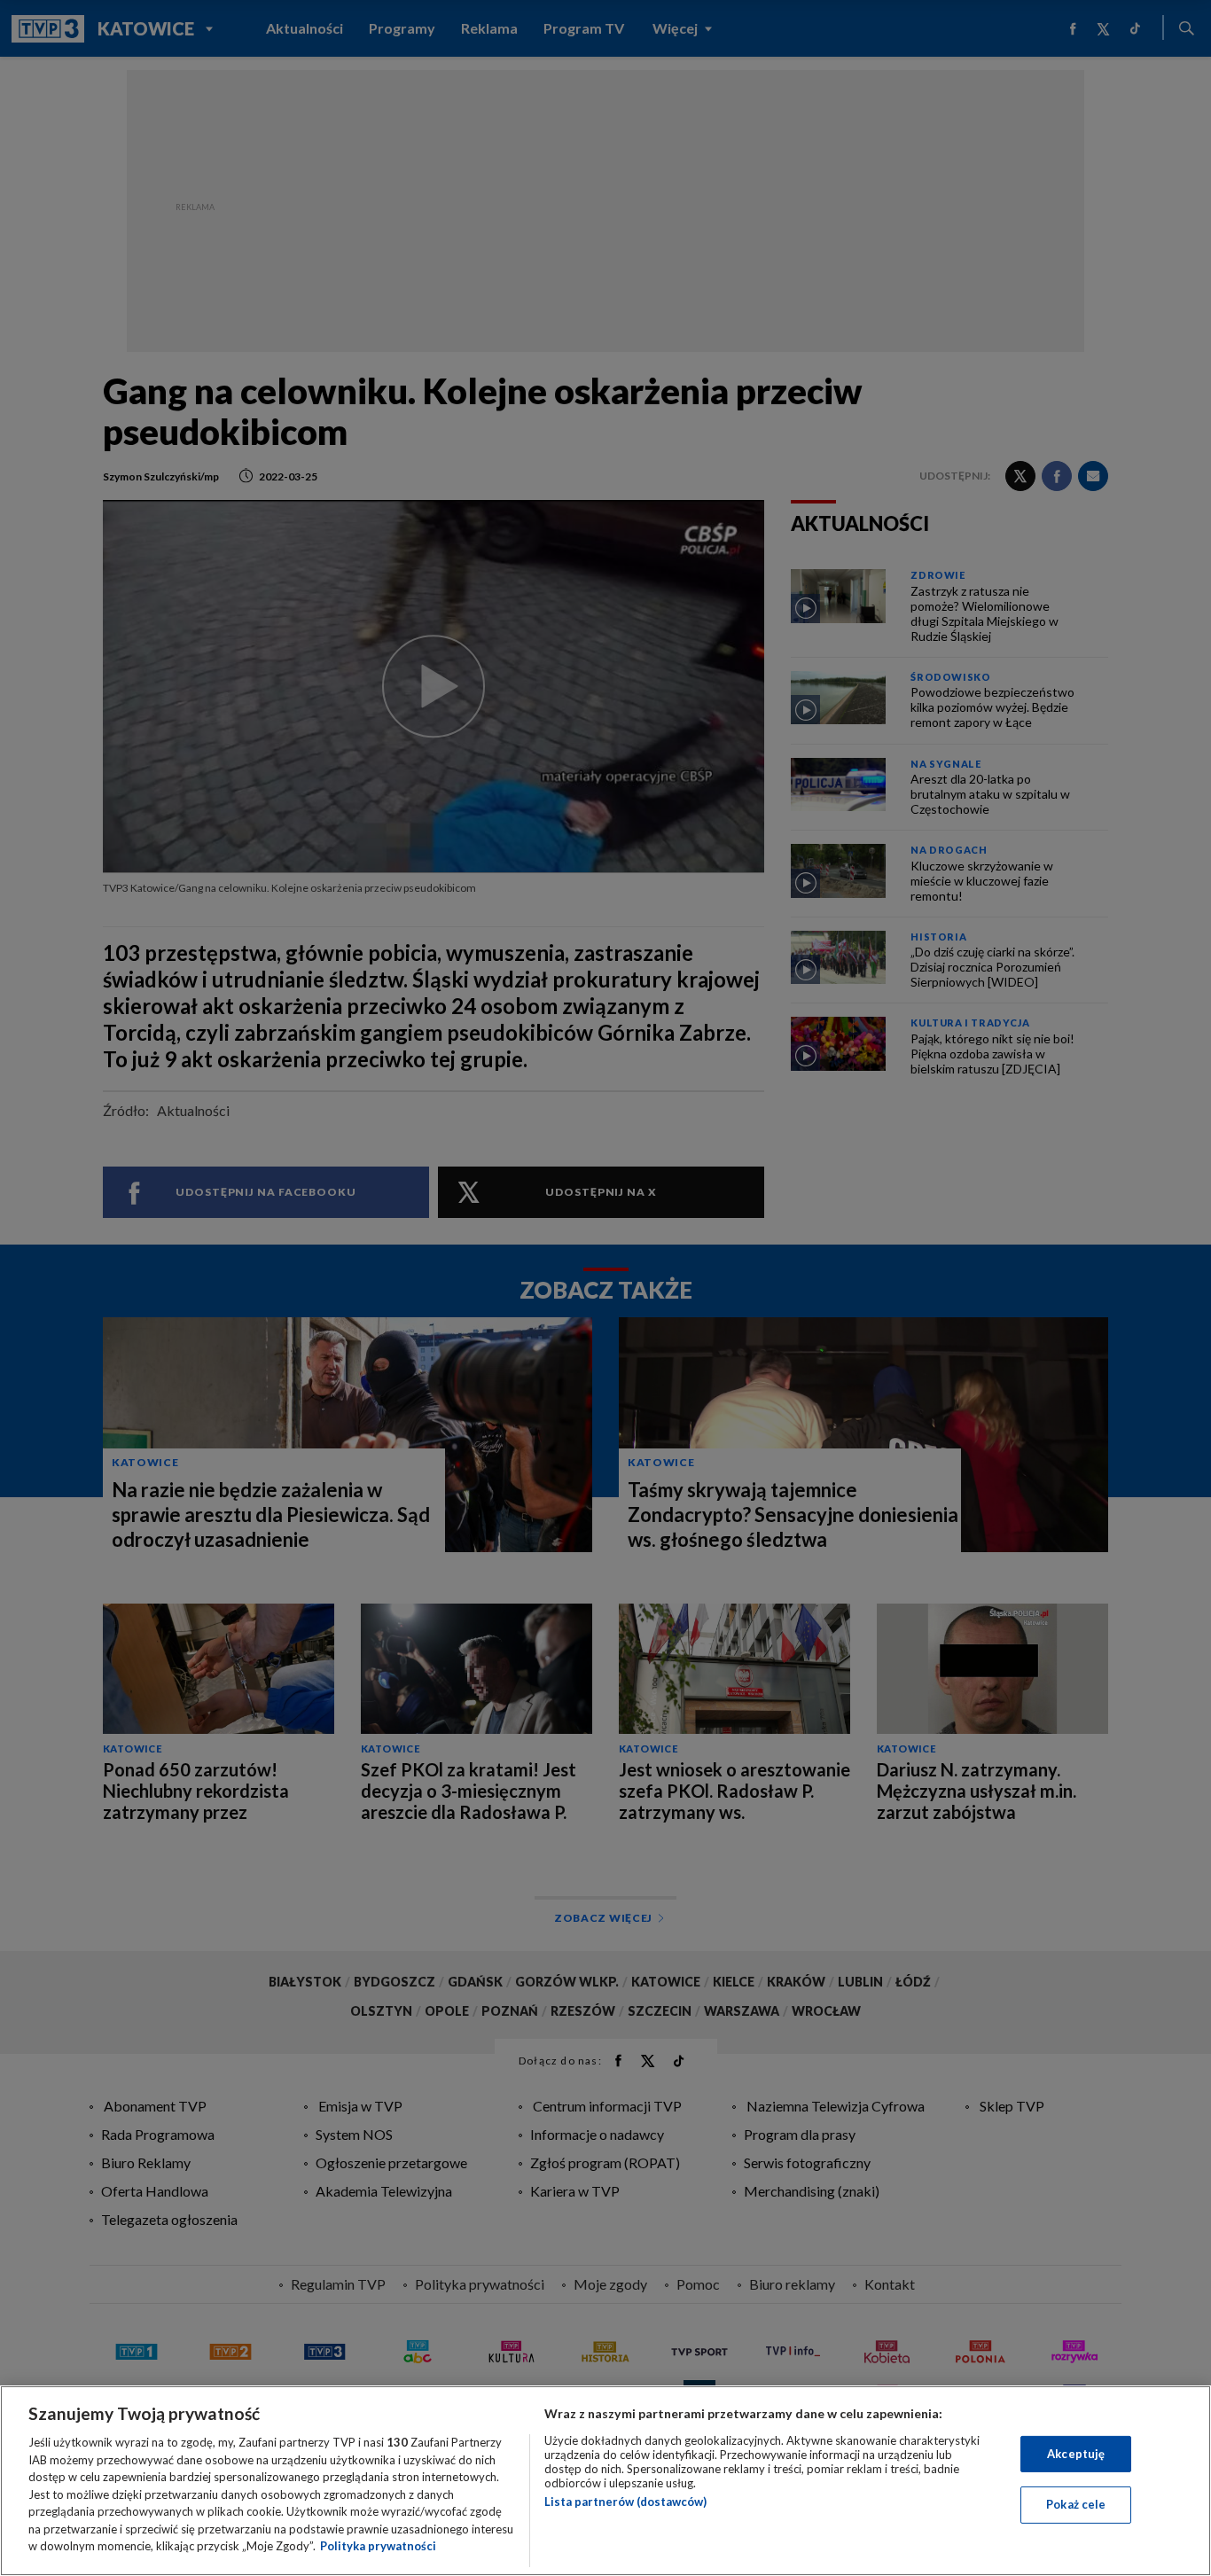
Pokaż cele (1076, 2504)
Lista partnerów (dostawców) (625, 2502)
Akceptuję (1076, 2454)
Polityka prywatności (378, 2546)
